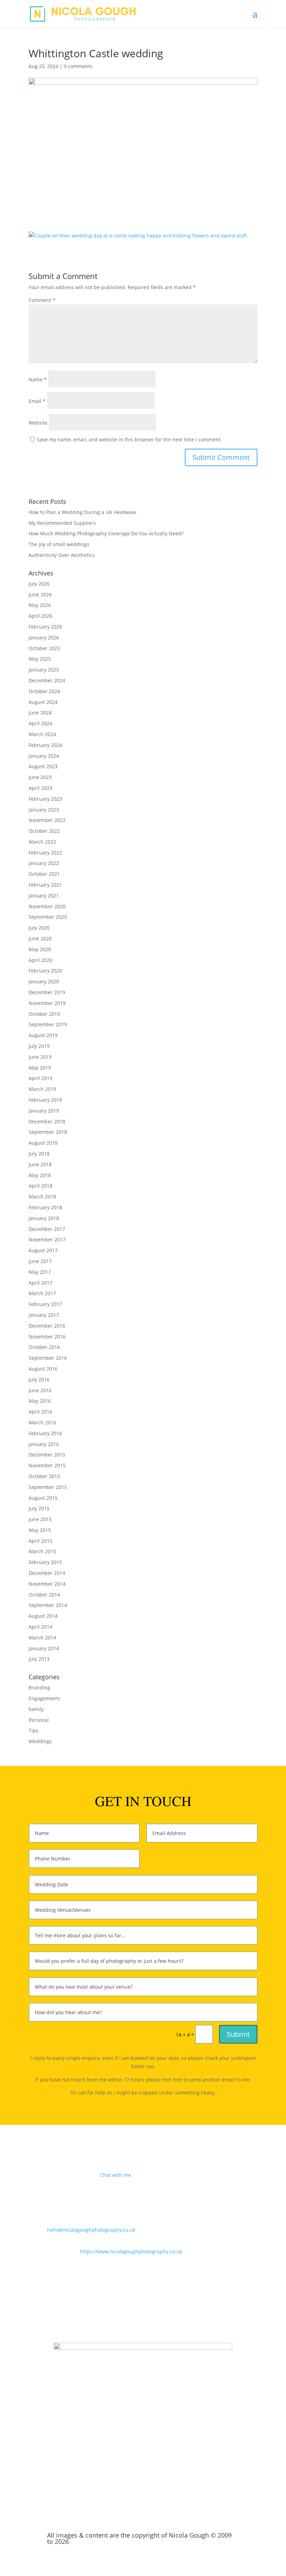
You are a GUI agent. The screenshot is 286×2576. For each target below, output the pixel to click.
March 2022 (42, 842)
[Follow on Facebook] (129, 2313)
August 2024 (43, 702)
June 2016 (40, 1390)
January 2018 (44, 1218)
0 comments (78, 66)
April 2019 (40, 1078)
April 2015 (40, 1541)
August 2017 (43, 1250)
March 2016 (42, 1422)
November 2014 (47, 1584)
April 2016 (40, 1412)
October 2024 (44, 691)
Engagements (44, 1698)
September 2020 (48, 917)
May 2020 (40, 949)
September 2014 (48, 1605)
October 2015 (44, 1476)
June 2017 (40, 1261)
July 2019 (39, 1046)
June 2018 (40, 1164)
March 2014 (42, 1638)
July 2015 (39, 1508)
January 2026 (44, 637)
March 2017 (42, 1293)
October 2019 (44, 1014)
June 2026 (40, 595)
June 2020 (40, 938)
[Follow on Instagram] (143, 2313)
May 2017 (40, 1272)
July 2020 (39, 928)
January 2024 (44, 756)
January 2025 (44, 670)
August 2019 (43, 1035)
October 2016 (44, 1347)
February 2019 (45, 1100)
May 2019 (40, 1068)
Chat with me (116, 2175)
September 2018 (48, 1132)
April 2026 (40, 616)
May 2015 (40, 1530)
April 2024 (40, 723)
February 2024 (45, 745)
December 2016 (47, 1326)
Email (37, 401)
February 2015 (45, 1562)
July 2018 (39, 1154)
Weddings (40, 1741)
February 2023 (45, 799)
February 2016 (45, 1433)
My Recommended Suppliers (62, 523)
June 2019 (40, 1057)
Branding (39, 1687)
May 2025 (40, 659)
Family (36, 1709)
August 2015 (43, 1498)
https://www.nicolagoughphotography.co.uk (131, 2251)
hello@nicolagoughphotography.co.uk (91, 2230)
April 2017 (40, 1283)
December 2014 (47, 1573)
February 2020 (45, 971)
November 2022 (47, 820)
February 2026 (45, 627)
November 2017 (47, 1239)
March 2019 (42, 1089)
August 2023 (43, 766)
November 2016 (47, 1337)
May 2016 (40, 1401)
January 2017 (44, 1315)
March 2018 (42, 1197)
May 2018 (40, 1175)
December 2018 (47, 1121)
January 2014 (44, 1648)
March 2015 (42, 1551)
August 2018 (43, 1143)
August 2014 (43, 1616)
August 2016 (43, 1369)
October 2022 (44, 831)
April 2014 (40, 1627)
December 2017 (47, 1229)
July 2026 (39, 584)
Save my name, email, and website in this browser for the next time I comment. (129, 439)
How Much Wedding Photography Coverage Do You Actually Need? (106, 533)
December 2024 (47, 680)
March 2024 (42, 734)
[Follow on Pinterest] (157, 2313)
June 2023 (40, 777)
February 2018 (45, 1207)
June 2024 (40, 713)
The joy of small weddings (59, 544)
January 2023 (44, 810)
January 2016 (44, 1444)
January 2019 (44, 1111)
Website (38, 423)
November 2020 (47, 906)
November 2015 (47, 1465)
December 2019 (47, 992)
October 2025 (44, 648)
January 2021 (44, 896)
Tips (33, 1730)
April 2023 (40, 788)
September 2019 (48, 1024)
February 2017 (45, 1304)
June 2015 (40, 1519)
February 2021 (45, 885)
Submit (238, 2034)
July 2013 (39, 1659)
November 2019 (47, 1003)
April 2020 (40, 960)
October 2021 (44, 874)
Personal (39, 1720)
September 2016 (48, 1358)
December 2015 (47, 1455)
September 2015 (48, 1487)
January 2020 (44, 981)
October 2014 (44, 1595)
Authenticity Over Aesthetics (62, 555)
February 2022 (45, 853)
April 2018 (40, 1186)
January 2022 (44, 863)
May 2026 (40, 605)
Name (38, 379)
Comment (42, 300)
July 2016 (39, 1379)
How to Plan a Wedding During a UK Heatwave (82, 512)
